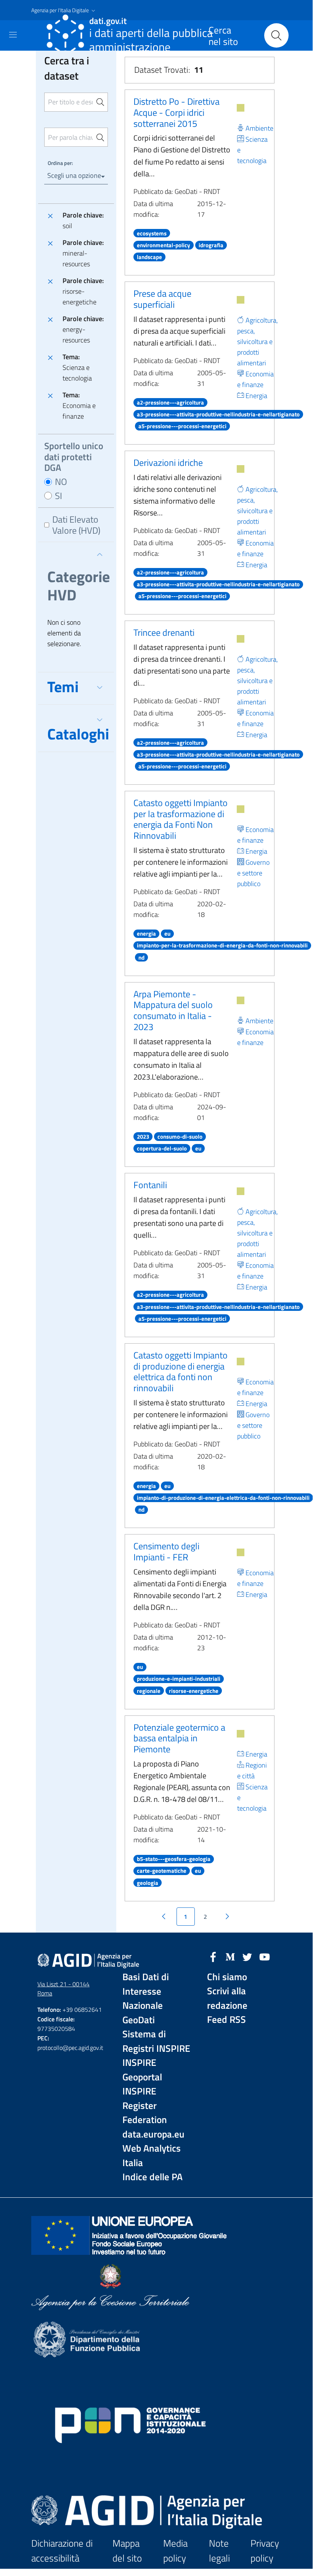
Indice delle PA (152, 2177)
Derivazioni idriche (168, 462)
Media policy (175, 2551)
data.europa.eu (153, 2134)
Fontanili (150, 1185)
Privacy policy (265, 2551)
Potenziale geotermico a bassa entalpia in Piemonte (179, 1738)
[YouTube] (265, 1956)
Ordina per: (60, 163)
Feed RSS (226, 2020)
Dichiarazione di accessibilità (62, 2551)
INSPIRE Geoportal (142, 2070)
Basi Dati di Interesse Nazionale (146, 1991)
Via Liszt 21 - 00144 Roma (63, 1989)
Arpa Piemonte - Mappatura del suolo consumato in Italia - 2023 (173, 1010)
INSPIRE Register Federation (145, 2106)
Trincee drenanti (164, 632)
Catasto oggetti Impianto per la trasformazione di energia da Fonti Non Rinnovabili (181, 819)
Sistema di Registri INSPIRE (156, 2041)
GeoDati (139, 2020)
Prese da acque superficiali (162, 299)
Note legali (219, 2551)
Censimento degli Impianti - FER (166, 1551)
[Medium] (230, 1956)
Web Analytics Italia (152, 2156)
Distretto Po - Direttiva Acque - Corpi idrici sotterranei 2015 (177, 112)
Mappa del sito (127, 2551)
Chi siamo (227, 1977)
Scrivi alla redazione (227, 1998)
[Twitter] (247, 1956)
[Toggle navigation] (13, 35)
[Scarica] (241, 108)
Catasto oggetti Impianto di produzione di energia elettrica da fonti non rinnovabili (181, 1371)
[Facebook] (213, 1956)
